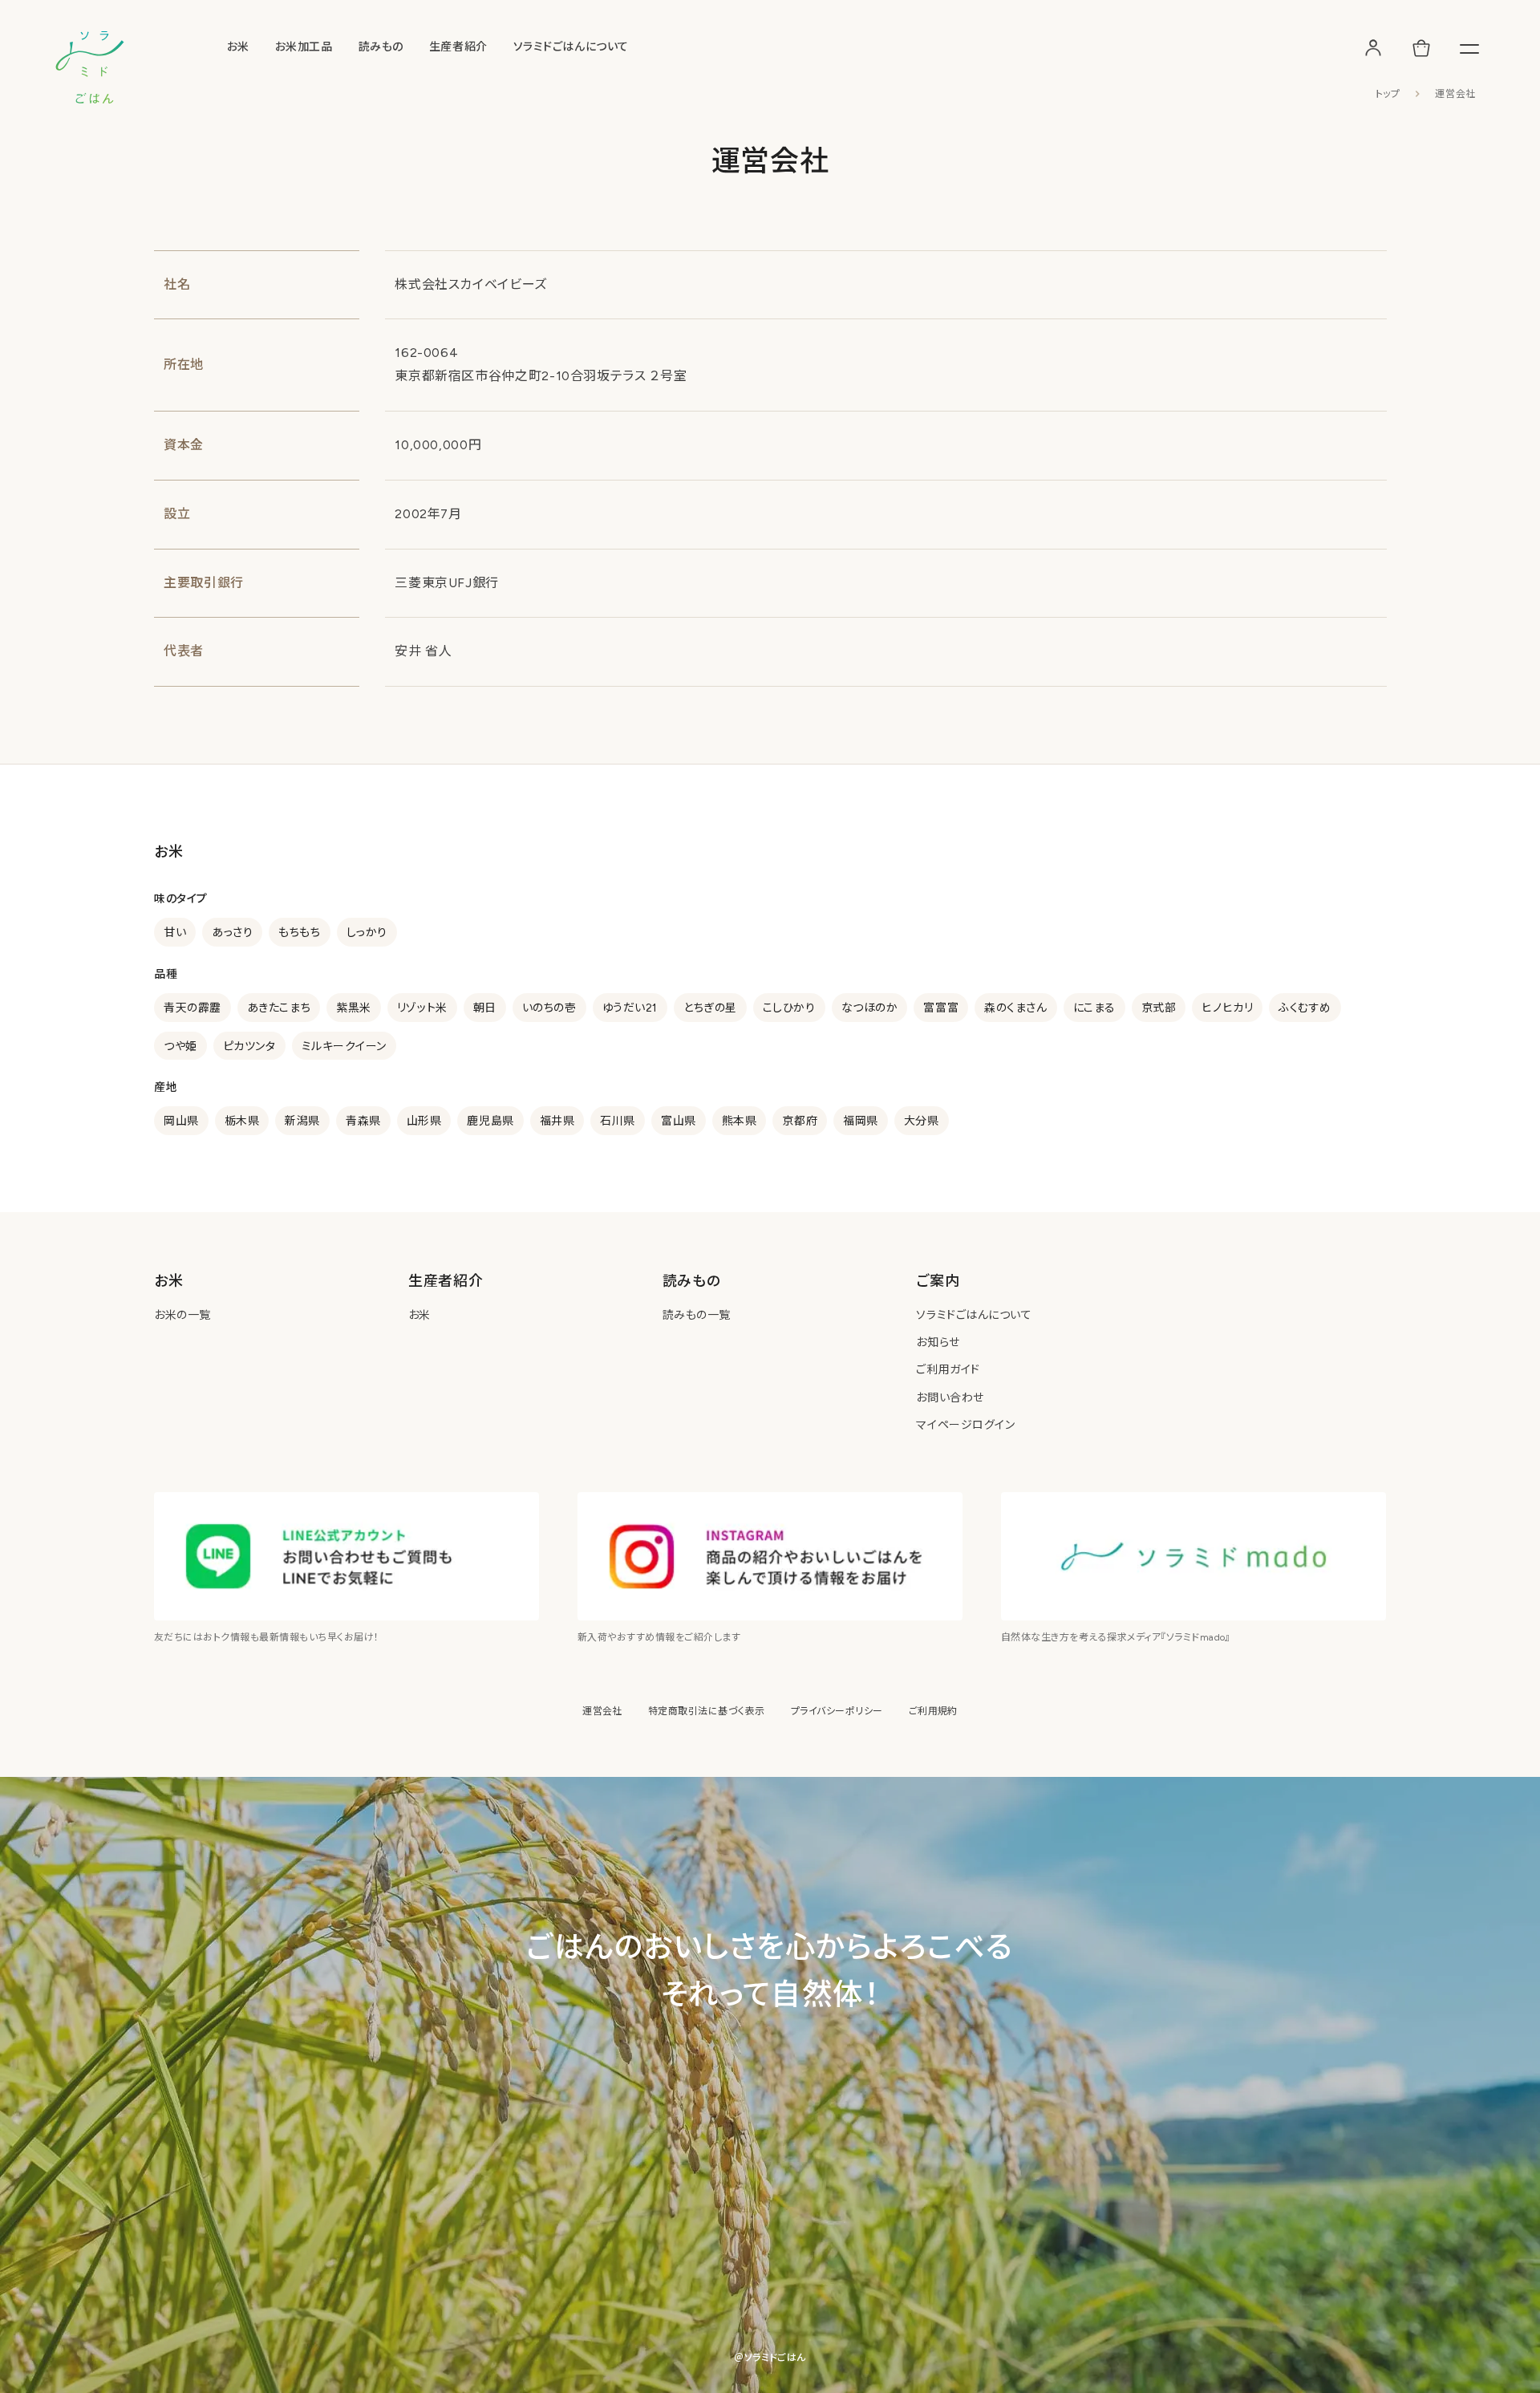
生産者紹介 (458, 47)
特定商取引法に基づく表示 (707, 1711)
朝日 (485, 1008)
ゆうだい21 (630, 1008)
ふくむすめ (1305, 1008)
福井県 (557, 1121)
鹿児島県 (490, 1121)
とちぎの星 (710, 1008)
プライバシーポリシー (837, 1711)
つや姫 (180, 1046)
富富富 (941, 1008)
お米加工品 (304, 47)
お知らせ (938, 1343)
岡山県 (181, 1121)
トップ (1388, 94)
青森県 (363, 1121)
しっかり (367, 933)
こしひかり (789, 1008)
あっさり (232, 933)
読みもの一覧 (697, 1315)
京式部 (1159, 1008)
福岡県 (861, 1121)
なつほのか (870, 1008)
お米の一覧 (182, 1315)
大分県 (922, 1121)
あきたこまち (279, 1008)
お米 (238, 47)
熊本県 (740, 1121)
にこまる (1094, 1008)
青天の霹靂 (192, 1008)
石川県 (618, 1121)
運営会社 (602, 1711)
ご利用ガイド (948, 1370)
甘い (175, 933)
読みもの (381, 47)
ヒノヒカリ (1227, 1008)
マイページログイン (965, 1425)
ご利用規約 (933, 1711)
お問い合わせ (950, 1398)
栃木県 (242, 1121)
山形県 (424, 1121)
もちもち (299, 933)
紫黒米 (354, 1008)
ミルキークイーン (344, 1046)
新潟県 (302, 1121)
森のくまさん (1015, 1008)
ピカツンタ (249, 1046)
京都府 (800, 1121)
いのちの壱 (549, 1008)
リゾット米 (422, 1008)
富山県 (679, 1121)
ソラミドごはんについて (571, 47)
